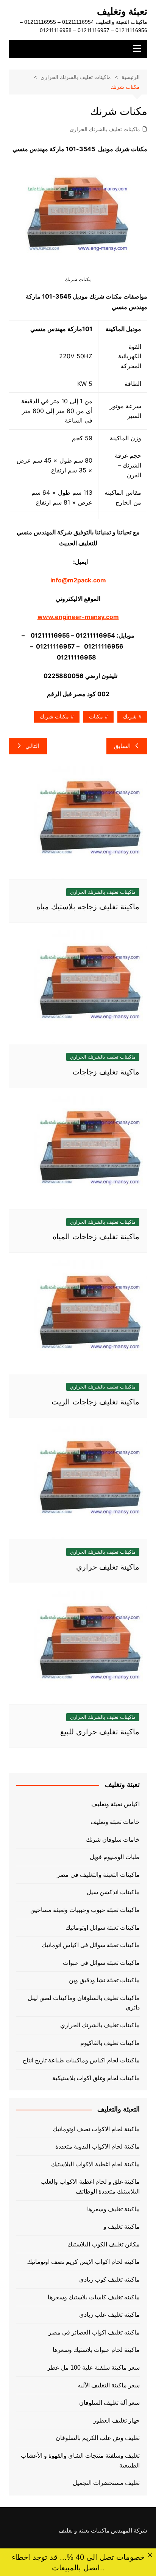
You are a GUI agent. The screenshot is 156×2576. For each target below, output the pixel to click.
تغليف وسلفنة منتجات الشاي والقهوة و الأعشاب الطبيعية (80, 2461)
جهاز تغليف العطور (116, 2420)
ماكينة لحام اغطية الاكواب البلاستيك (95, 2164)
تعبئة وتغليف (122, 11)
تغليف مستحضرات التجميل (106, 2483)
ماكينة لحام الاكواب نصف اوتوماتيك (96, 2129)
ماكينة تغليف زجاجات (106, 1072)
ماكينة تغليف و (122, 2227)
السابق (122, 746)
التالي (32, 746)
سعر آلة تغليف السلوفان (109, 2403)
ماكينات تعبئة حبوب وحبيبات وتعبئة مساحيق (85, 1910)
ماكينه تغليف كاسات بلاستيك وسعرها (94, 2297)
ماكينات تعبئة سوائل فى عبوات (101, 1963)
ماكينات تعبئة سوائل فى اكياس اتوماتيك (91, 1945)
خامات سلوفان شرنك (113, 1840)
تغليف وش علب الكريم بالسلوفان (98, 2438)
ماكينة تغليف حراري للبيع (100, 1732)
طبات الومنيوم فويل (115, 1857)
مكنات (96, 717)
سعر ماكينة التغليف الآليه (109, 2385)
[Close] (150, 2555)
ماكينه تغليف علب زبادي (109, 2315)
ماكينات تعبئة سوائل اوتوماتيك (103, 1928)
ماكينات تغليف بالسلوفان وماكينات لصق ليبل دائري (84, 2003)
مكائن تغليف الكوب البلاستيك (104, 2244)
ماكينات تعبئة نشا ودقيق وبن (104, 1980)
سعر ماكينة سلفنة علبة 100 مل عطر (94, 2368)
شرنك (130, 717)
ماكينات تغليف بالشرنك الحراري (105, 129)
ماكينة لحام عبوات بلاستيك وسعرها (96, 2350)
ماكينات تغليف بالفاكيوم (110, 2043)
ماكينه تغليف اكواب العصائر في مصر (94, 2332)
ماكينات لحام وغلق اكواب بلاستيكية (96, 2078)
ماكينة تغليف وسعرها (113, 2209)
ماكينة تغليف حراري (108, 1567)
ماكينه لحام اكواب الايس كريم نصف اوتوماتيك (83, 2262)
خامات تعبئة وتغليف (115, 1822)
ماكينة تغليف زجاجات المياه (96, 1237)
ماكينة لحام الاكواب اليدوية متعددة (97, 2146)
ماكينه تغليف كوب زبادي (109, 2280)
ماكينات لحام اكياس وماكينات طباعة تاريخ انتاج (81, 2060)
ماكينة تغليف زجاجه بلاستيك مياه (88, 907)
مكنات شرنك (54, 717)
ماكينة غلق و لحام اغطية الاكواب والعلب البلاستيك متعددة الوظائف (90, 2187)
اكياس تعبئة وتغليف (115, 1804)
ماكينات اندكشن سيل (113, 1892)
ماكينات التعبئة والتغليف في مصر (98, 1875)
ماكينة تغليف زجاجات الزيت (95, 1402)
